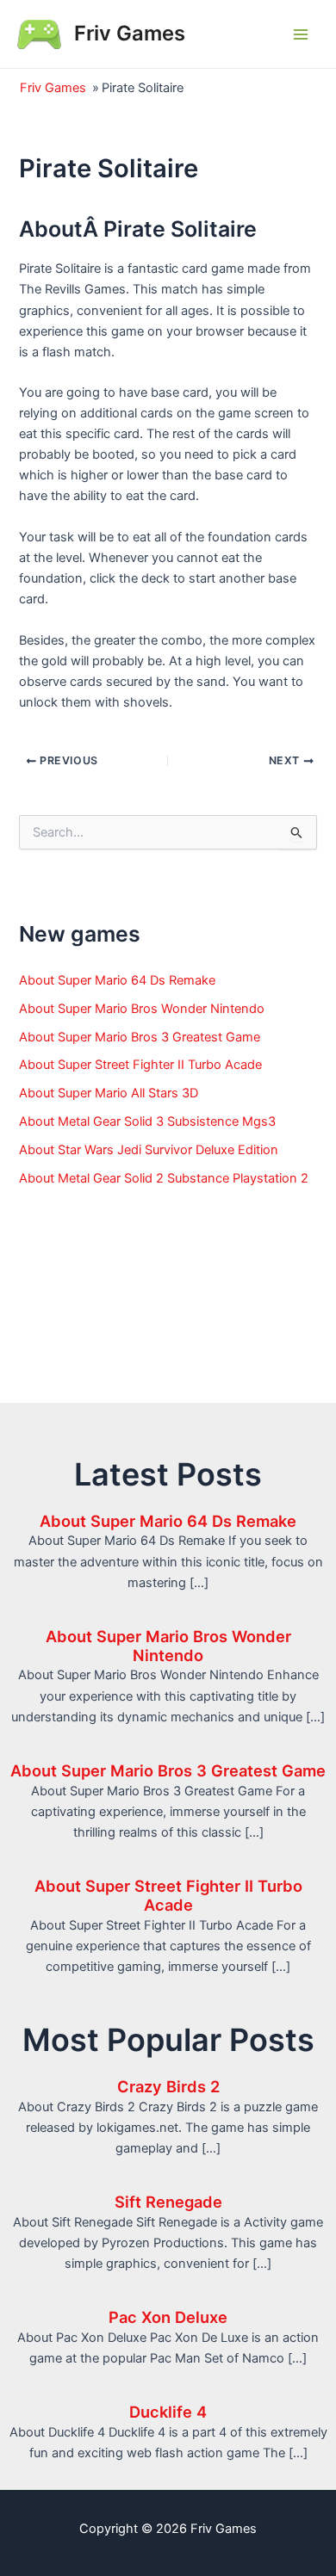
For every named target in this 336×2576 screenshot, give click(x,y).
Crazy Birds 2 (168, 2086)
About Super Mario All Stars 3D (109, 1093)
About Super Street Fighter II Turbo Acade (140, 1065)
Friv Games (130, 33)
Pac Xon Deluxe (168, 2317)
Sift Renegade (168, 2202)
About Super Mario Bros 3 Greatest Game (140, 1037)
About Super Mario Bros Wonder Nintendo (142, 1009)
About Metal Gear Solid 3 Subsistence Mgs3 (147, 1121)
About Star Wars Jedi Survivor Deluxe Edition (149, 1150)
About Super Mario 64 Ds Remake (117, 980)
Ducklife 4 (168, 2412)
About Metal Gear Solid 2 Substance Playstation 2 (164, 1178)
